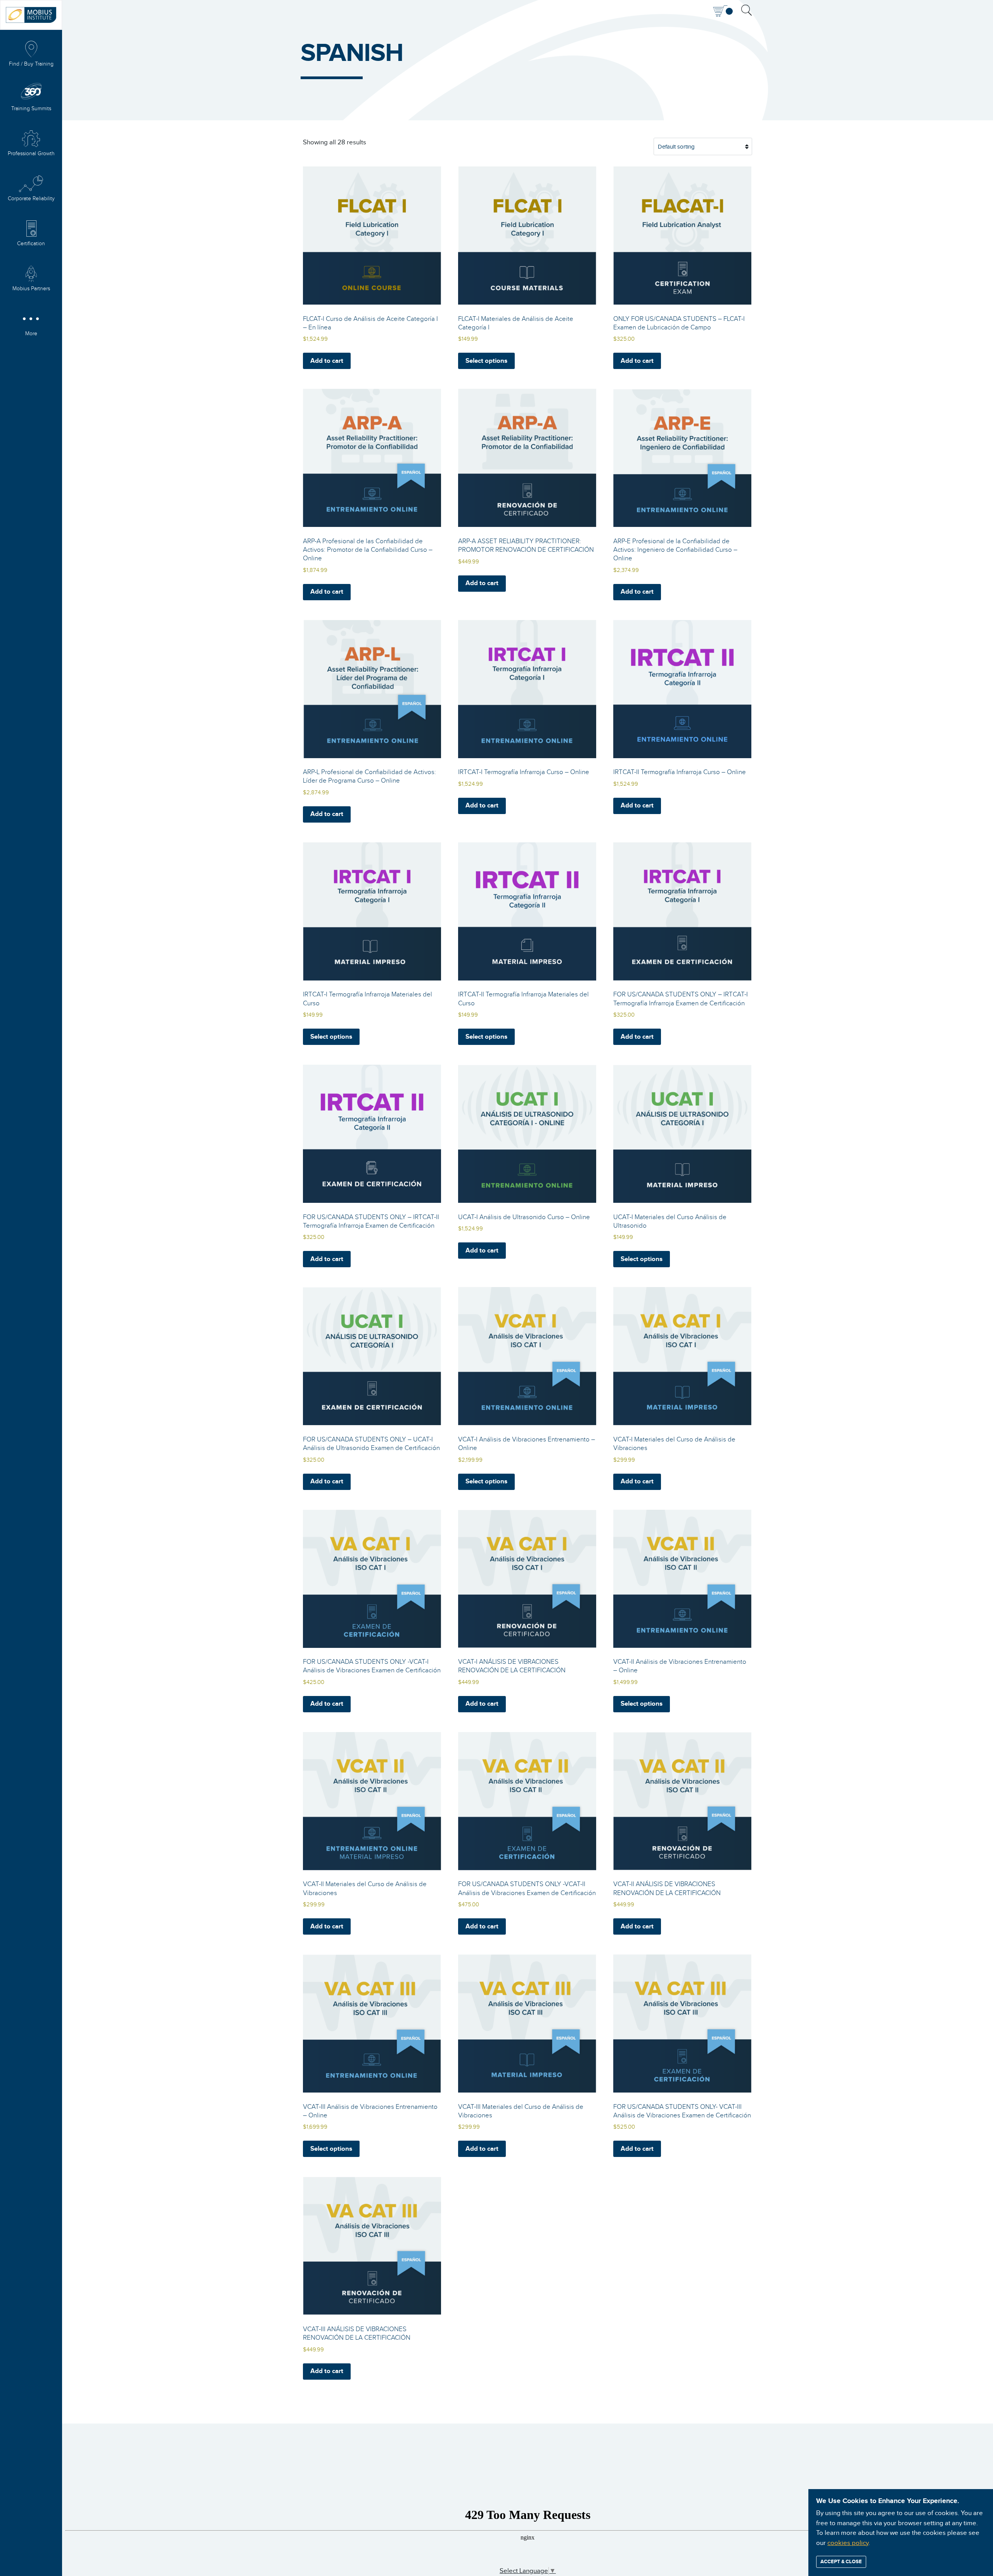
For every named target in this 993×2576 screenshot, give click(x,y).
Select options (486, 361)
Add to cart (327, 361)
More (31, 334)
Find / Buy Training (31, 64)
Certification (31, 244)
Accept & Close (841, 2562)
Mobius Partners (31, 289)
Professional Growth (31, 154)
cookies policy (848, 2543)
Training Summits (31, 109)
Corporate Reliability (31, 199)
